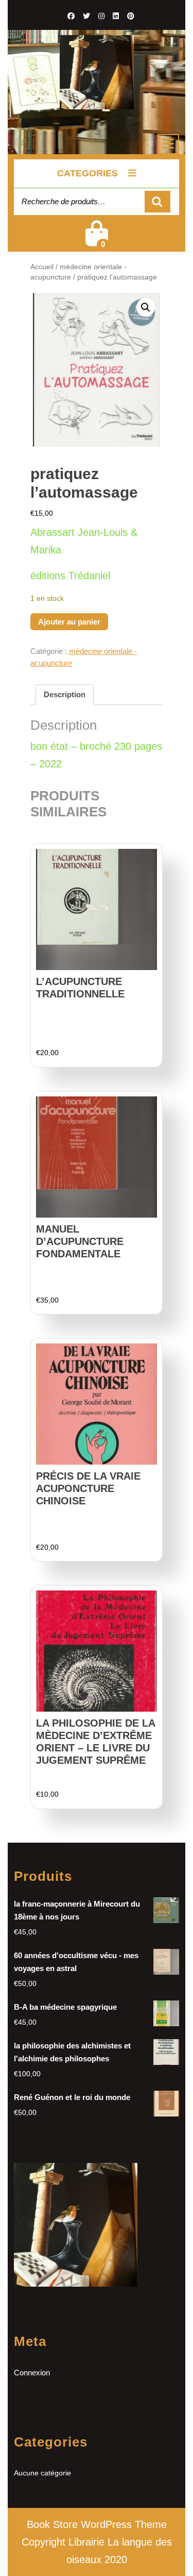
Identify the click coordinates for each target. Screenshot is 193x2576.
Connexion (32, 2373)
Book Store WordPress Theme (97, 2524)
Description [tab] (65, 694)
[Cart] (97, 240)
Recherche (157, 202)
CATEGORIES (87, 173)
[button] (146, 307)
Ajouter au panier (69, 622)
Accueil (42, 267)
